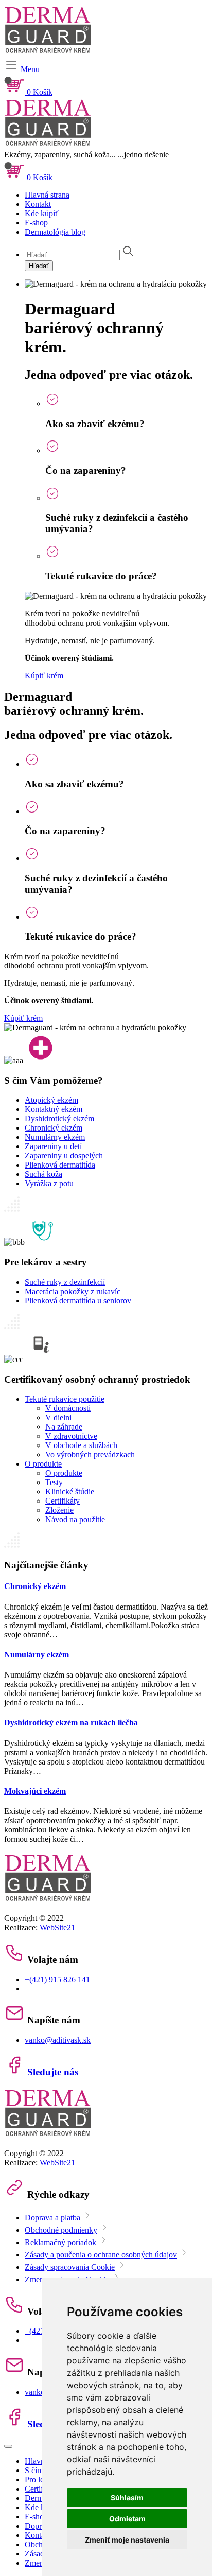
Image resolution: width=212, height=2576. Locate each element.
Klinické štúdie (70, 1492)
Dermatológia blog (55, 232)
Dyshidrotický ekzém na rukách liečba (71, 1723)
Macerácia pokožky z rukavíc (73, 1291)
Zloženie (59, 1510)
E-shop (36, 223)
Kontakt (38, 204)
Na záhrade (64, 1427)
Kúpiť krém (44, 675)
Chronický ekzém (54, 1128)
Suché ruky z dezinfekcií (65, 1282)
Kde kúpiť (42, 213)
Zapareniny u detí (53, 1146)
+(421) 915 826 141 (57, 1979)
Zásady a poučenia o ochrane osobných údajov (101, 2255)
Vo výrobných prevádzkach (90, 1454)
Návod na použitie (75, 1519)
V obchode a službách (81, 1445)
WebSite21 (57, 1927)
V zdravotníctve (71, 1436)
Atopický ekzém (51, 1100)
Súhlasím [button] (127, 2498)
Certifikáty (63, 1501)
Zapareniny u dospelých (64, 1155)
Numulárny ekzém (55, 1137)
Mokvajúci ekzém (35, 1791)
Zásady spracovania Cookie (70, 2267)
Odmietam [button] (127, 2519)
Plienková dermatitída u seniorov (78, 1301)
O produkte (43, 1464)
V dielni (58, 1417)
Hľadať (39, 266)
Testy (54, 1482)
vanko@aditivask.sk (58, 2040)
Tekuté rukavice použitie (65, 1399)
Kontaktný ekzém (54, 1109)
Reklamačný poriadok (60, 2242)
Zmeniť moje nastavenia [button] (127, 2540)
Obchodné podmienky (61, 2230)
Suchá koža (43, 1174)
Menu (29, 69)
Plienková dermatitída (60, 1165)
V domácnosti (68, 1408)
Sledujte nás (51, 2072)
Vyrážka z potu (49, 1183)
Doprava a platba (52, 2218)
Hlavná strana (47, 195)
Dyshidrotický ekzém (59, 1118)
